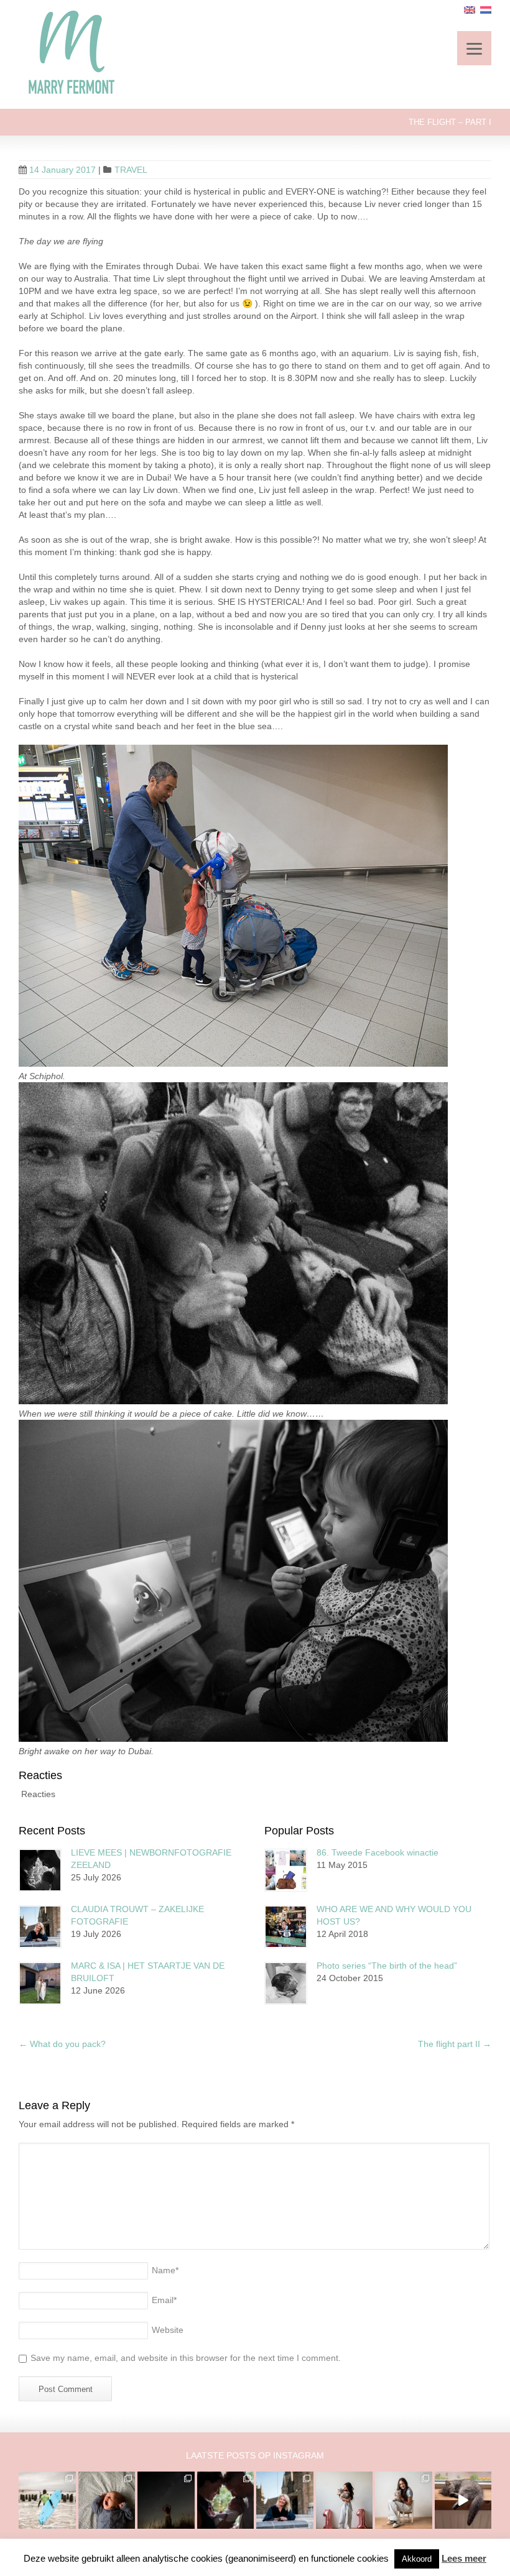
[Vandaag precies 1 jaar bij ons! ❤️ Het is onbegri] (463, 2500)
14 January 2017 (63, 170)
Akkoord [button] (417, 2559)
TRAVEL (131, 170)
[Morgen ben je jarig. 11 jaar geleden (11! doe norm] (404, 2500)
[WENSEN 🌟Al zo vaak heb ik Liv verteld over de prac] (166, 2500)
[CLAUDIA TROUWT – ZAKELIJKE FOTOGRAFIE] (40, 1927)
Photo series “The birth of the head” (387, 1966)
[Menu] (474, 48)
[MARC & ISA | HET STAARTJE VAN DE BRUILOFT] (40, 1983)
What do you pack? (62, 2044)
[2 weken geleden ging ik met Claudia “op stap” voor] (285, 2500)
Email (164, 2300)
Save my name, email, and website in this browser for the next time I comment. (186, 2358)
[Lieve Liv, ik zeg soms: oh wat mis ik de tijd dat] (345, 2500)
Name (165, 2270)
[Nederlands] (486, 10)
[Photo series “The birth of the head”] (286, 1983)
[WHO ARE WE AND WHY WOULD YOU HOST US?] (286, 1927)
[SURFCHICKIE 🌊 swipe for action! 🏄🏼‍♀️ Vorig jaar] (47, 2500)
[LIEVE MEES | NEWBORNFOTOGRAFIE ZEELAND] (40, 1870)
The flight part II (455, 2044)
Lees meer (464, 2558)
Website (168, 2330)
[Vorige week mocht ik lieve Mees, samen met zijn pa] (226, 2500)
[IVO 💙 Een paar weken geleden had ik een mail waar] (107, 2500)
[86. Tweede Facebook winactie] (286, 1870)
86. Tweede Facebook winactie (378, 1852)
